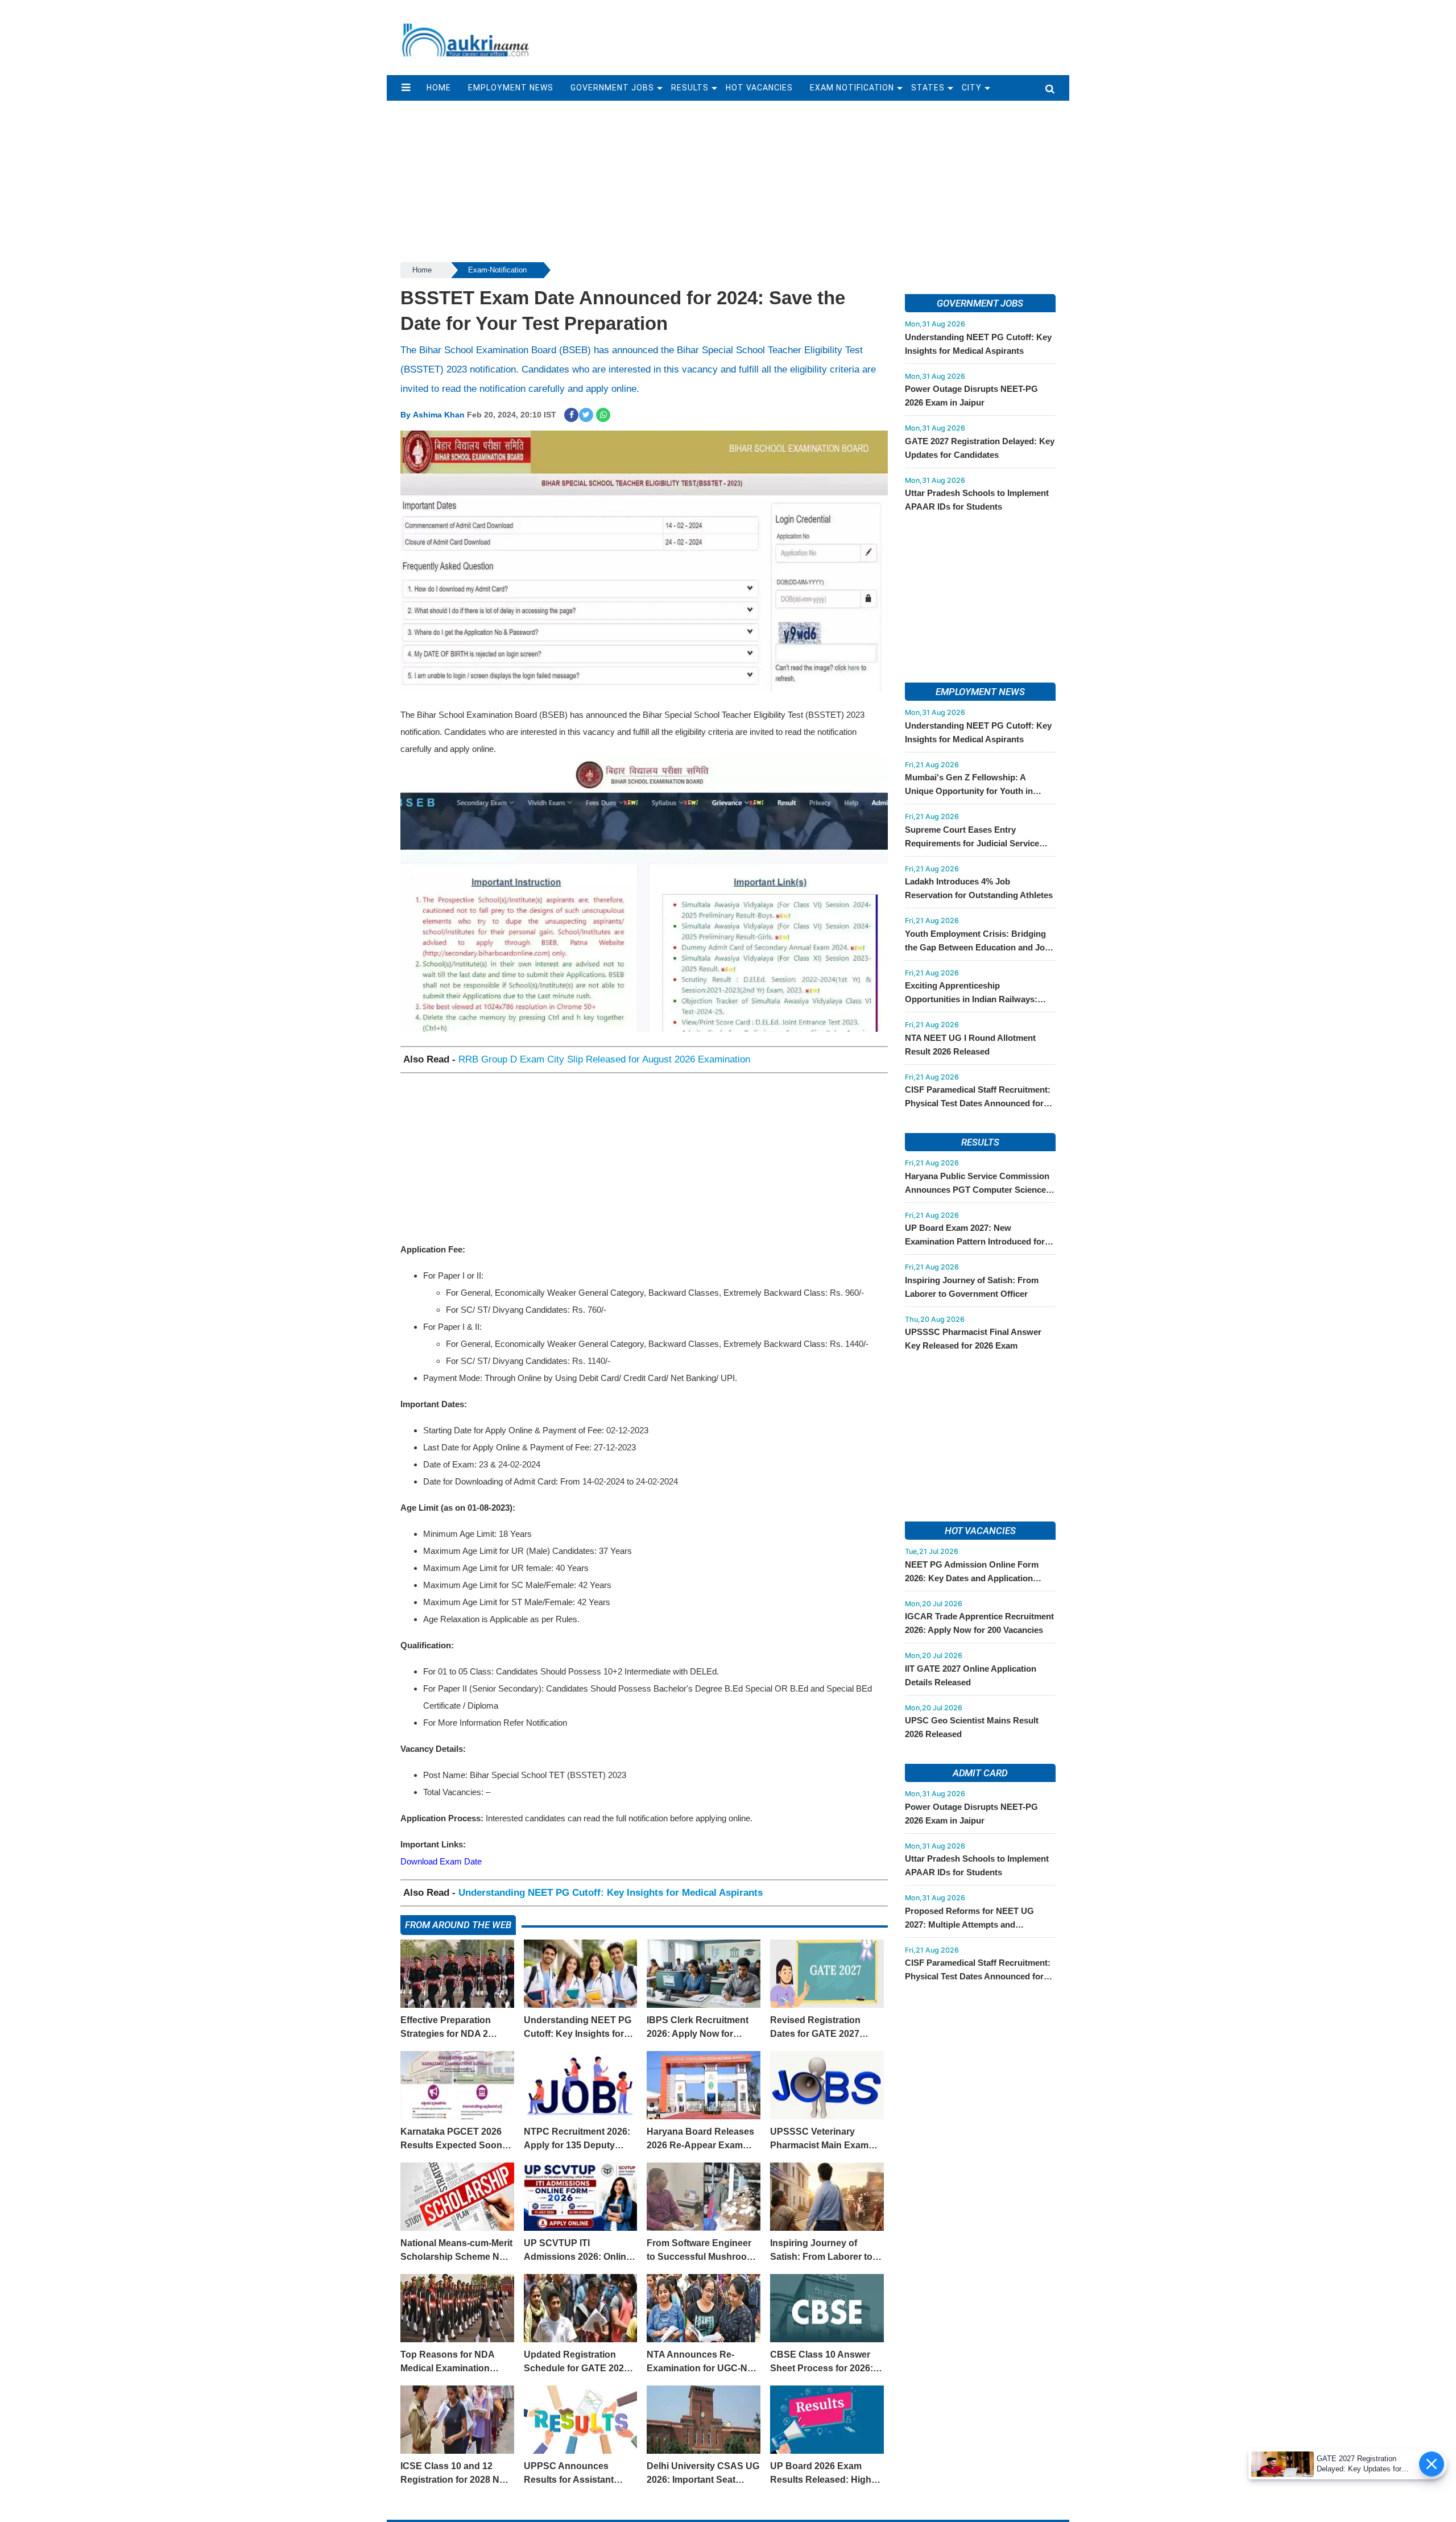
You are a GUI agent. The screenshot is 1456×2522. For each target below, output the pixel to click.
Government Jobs (612, 88)
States (928, 88)
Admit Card (980, 1773)
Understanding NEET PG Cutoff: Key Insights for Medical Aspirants (611, 1893)
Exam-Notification (497, 270)
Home (422, 270)
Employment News (511, 88)
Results (690, 88)
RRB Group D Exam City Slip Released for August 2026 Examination (604, 1059)
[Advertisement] (806, 32)
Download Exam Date (441, 1861)
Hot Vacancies (759, 88)
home (439, 88)
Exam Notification (852, 88)
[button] (406, 88)
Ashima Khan (439, 415)
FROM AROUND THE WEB (458, 1925)
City (972, 88)
